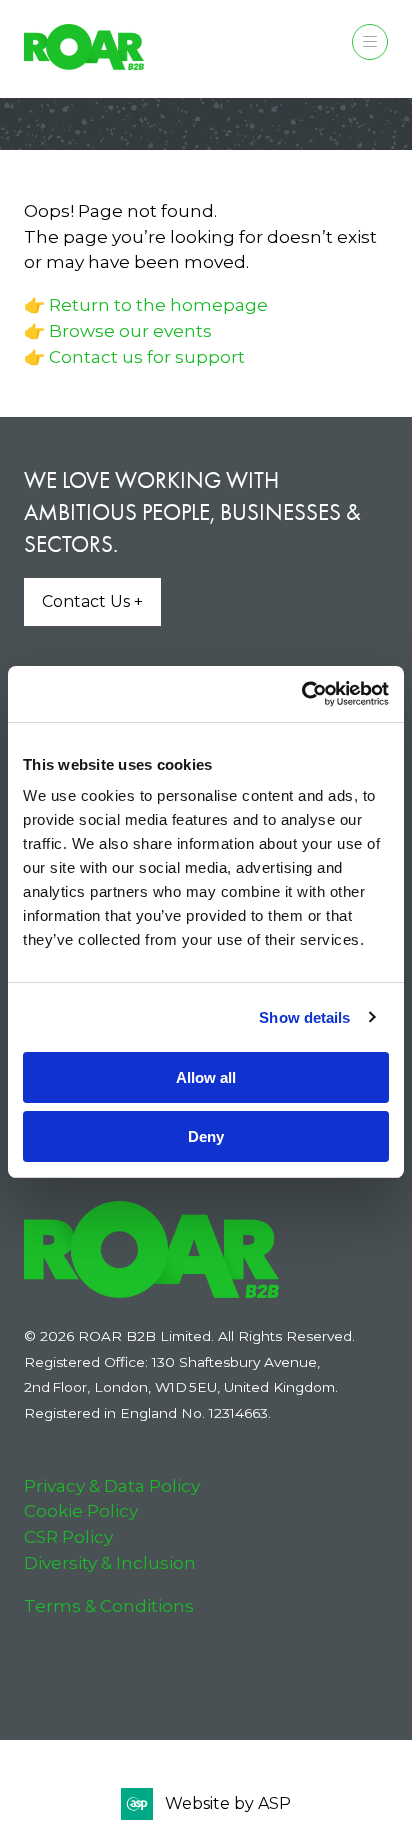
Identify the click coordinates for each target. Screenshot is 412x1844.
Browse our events (130, 330)
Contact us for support (147, 356)
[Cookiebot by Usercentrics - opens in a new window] (301, 694)
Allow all (206, 1077)
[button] (370, 42)
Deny (206, 1136)
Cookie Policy (81, 1510)
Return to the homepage (158, 304)
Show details (304, 1017)
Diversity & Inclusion (110, 1562)
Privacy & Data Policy (112, 1485)
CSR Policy (68, 1536)
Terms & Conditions (109, 1605)
